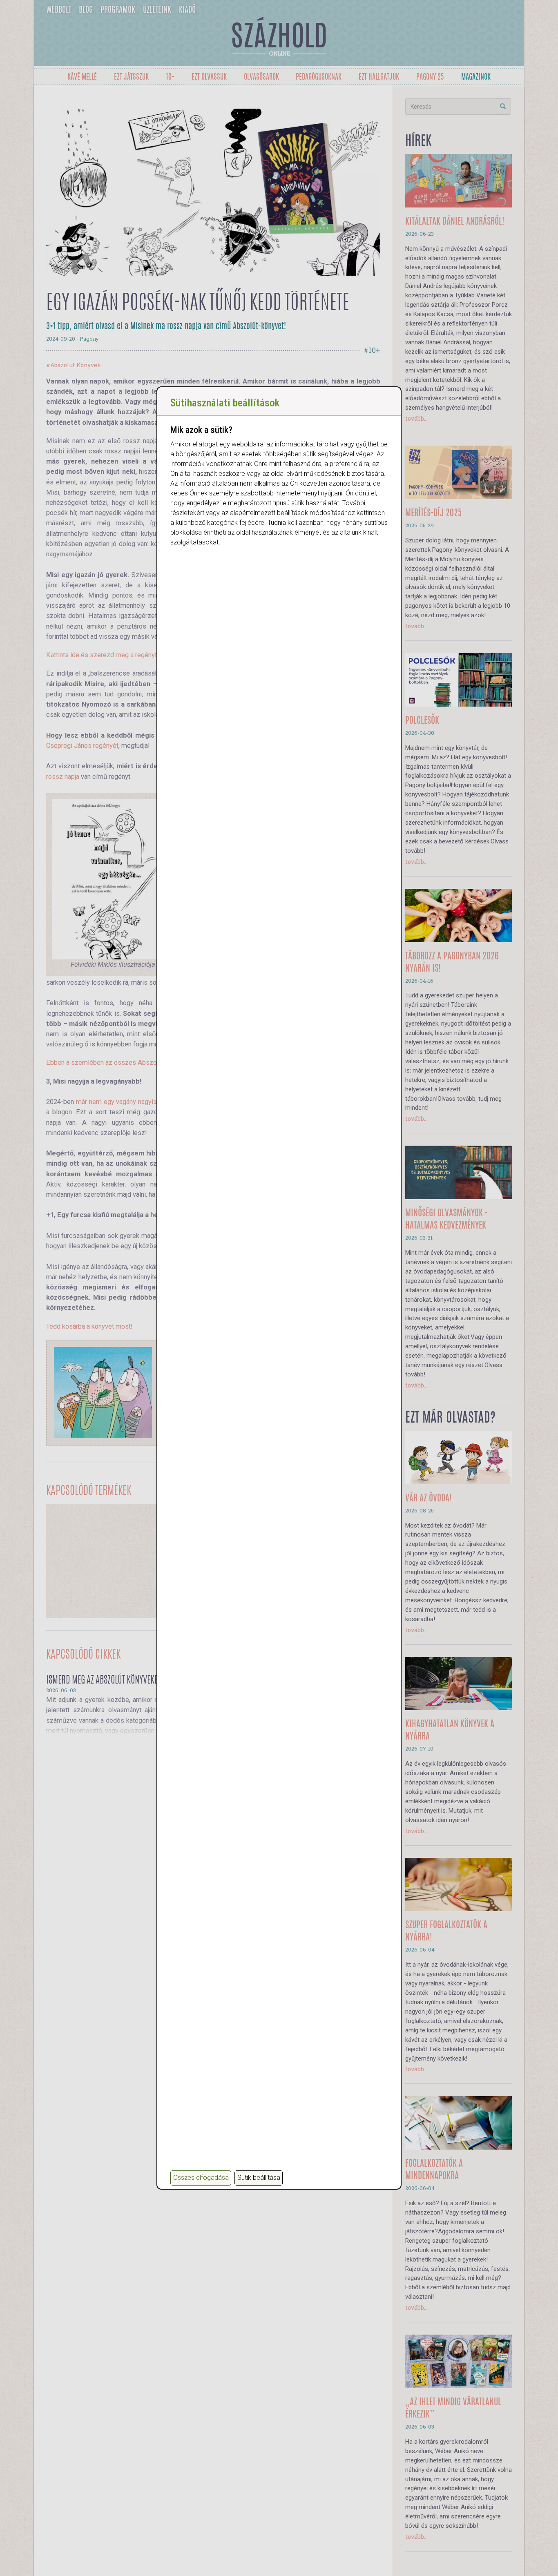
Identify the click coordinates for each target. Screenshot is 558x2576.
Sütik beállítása (259, 2178)
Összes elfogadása (201, 2178)
